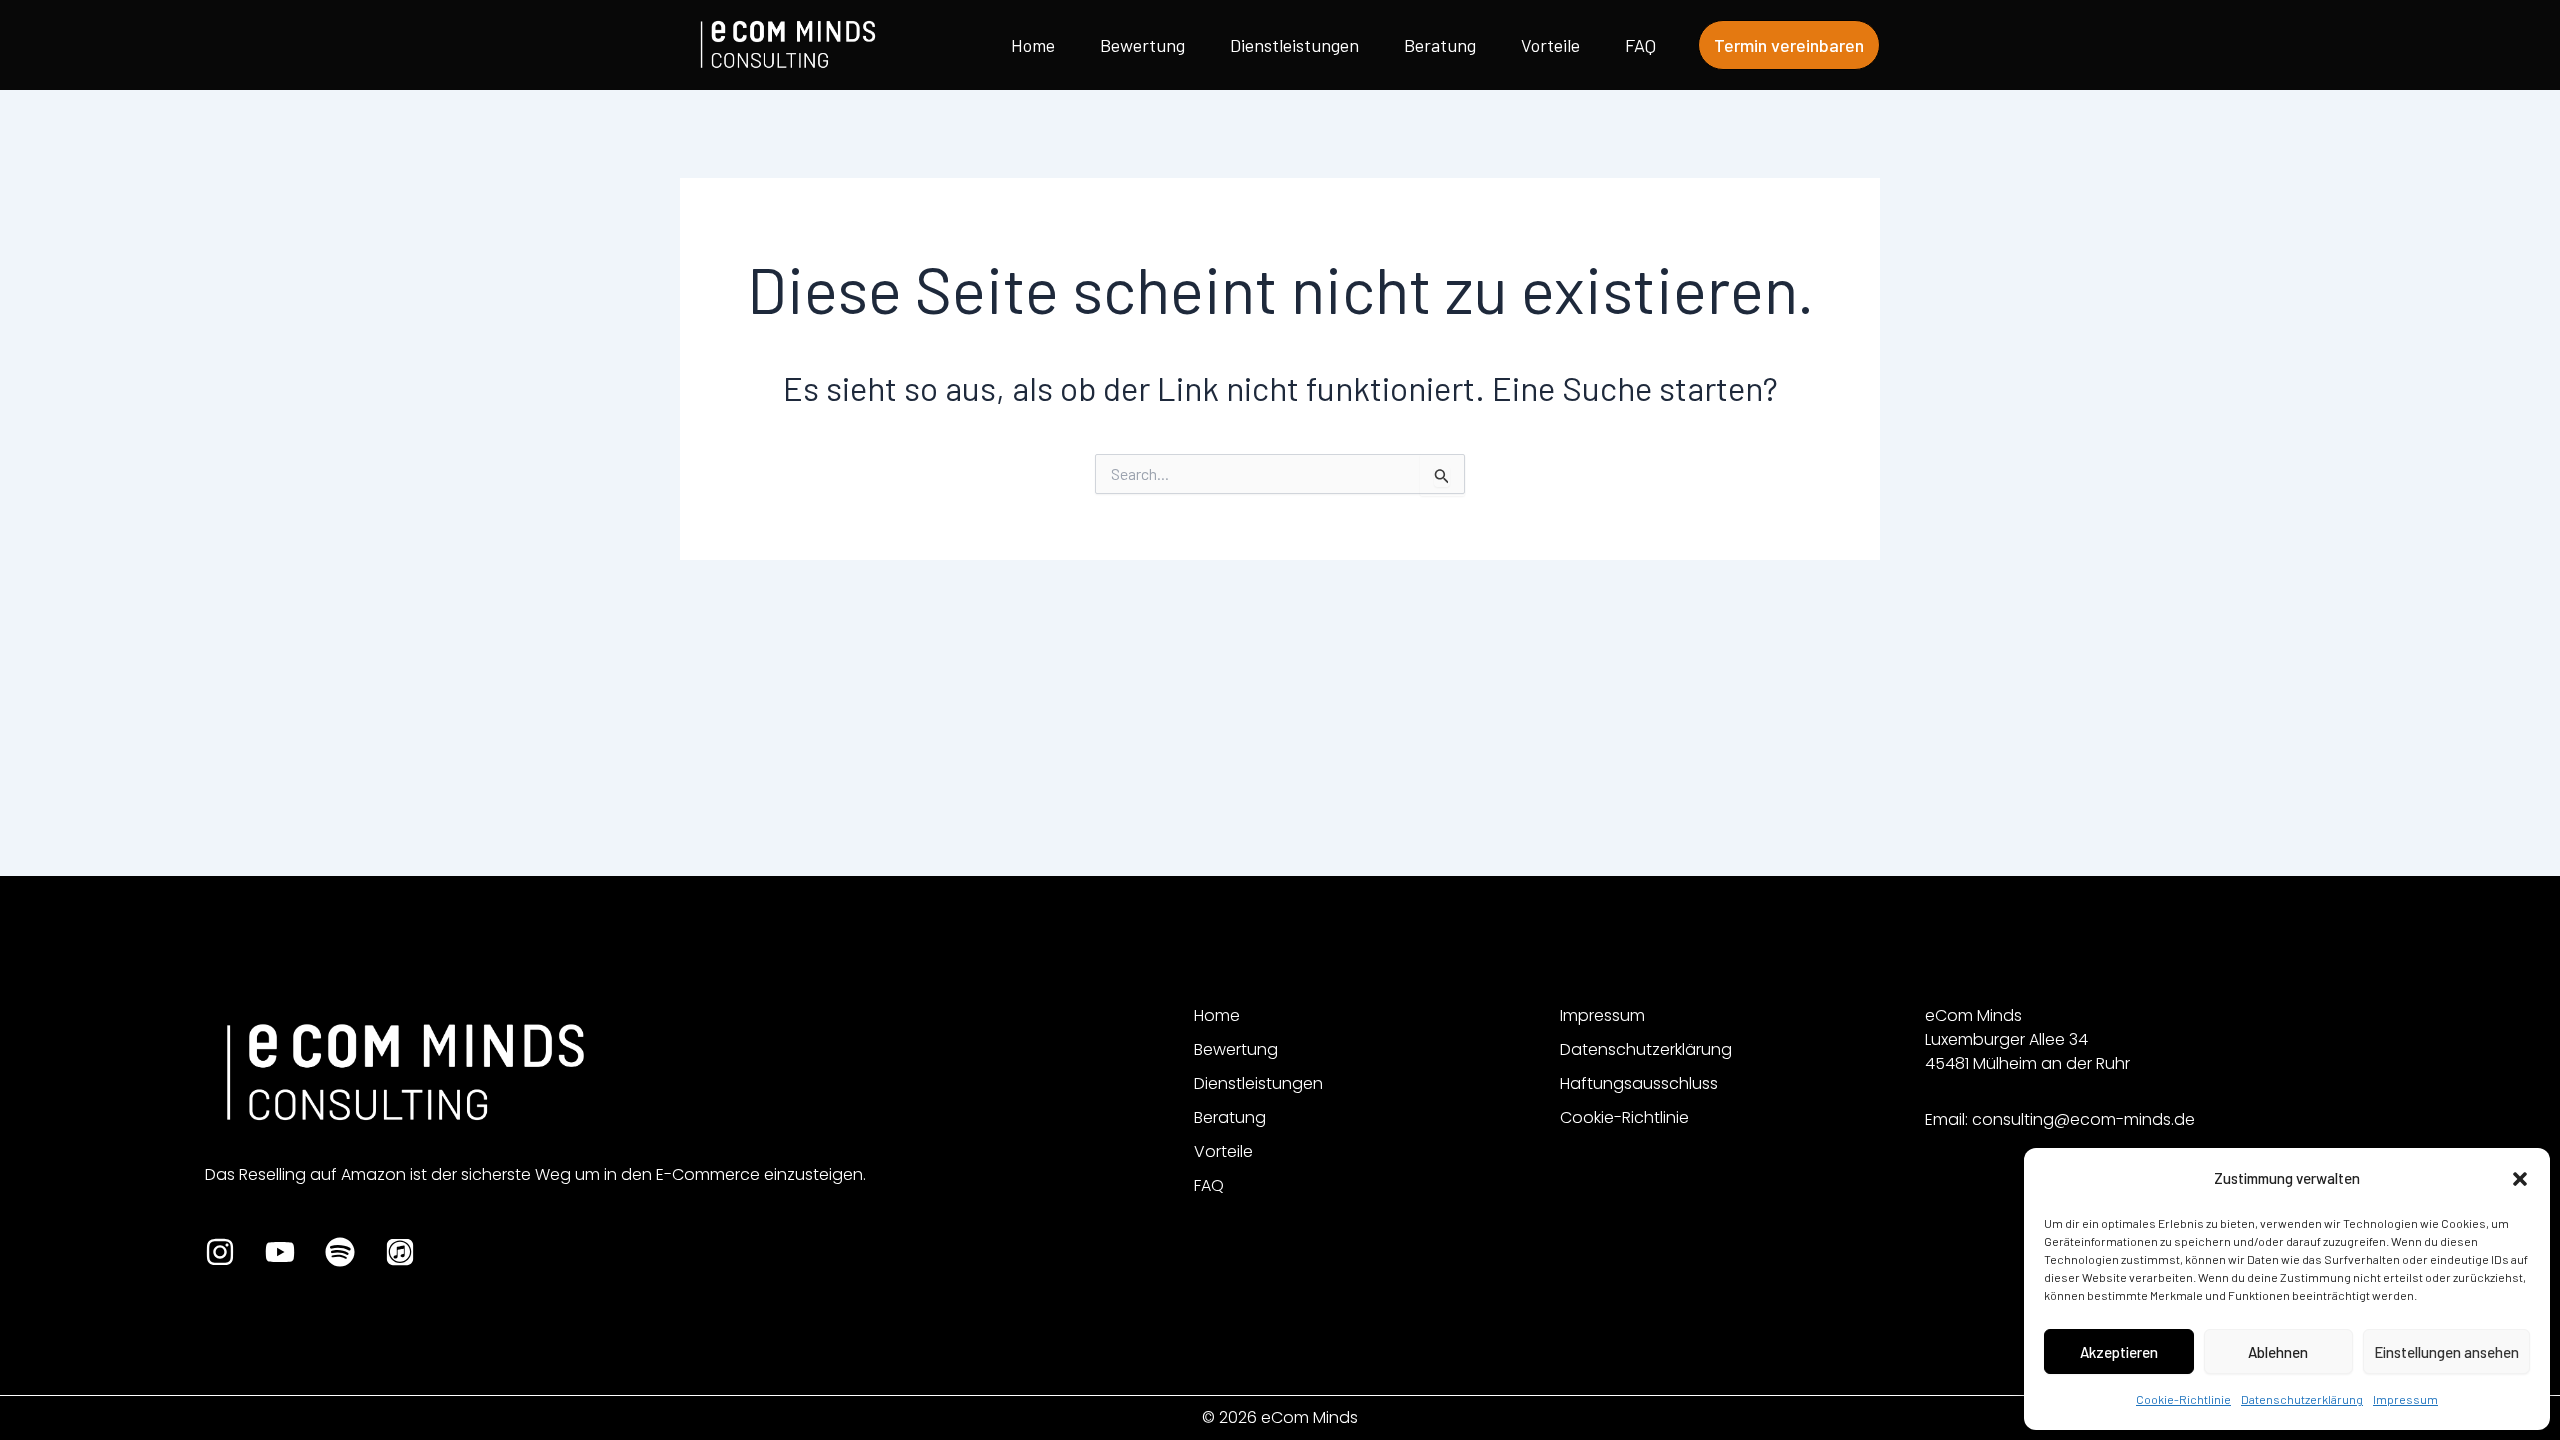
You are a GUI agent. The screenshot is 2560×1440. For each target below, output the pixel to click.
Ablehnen (2278, 1352)
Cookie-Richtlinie (2183, 1399)
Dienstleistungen (1294, 45)
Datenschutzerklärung (2302, 1399)
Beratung (1440, 45)
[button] (2520, 1179)
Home (1033, 45)
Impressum (2405, 1399)
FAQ (1640, 45)
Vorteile (1550, 45)
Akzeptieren (2119, 1352)
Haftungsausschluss (1639, 1083)
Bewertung (1142, 45)
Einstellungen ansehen (2446, 1352)
